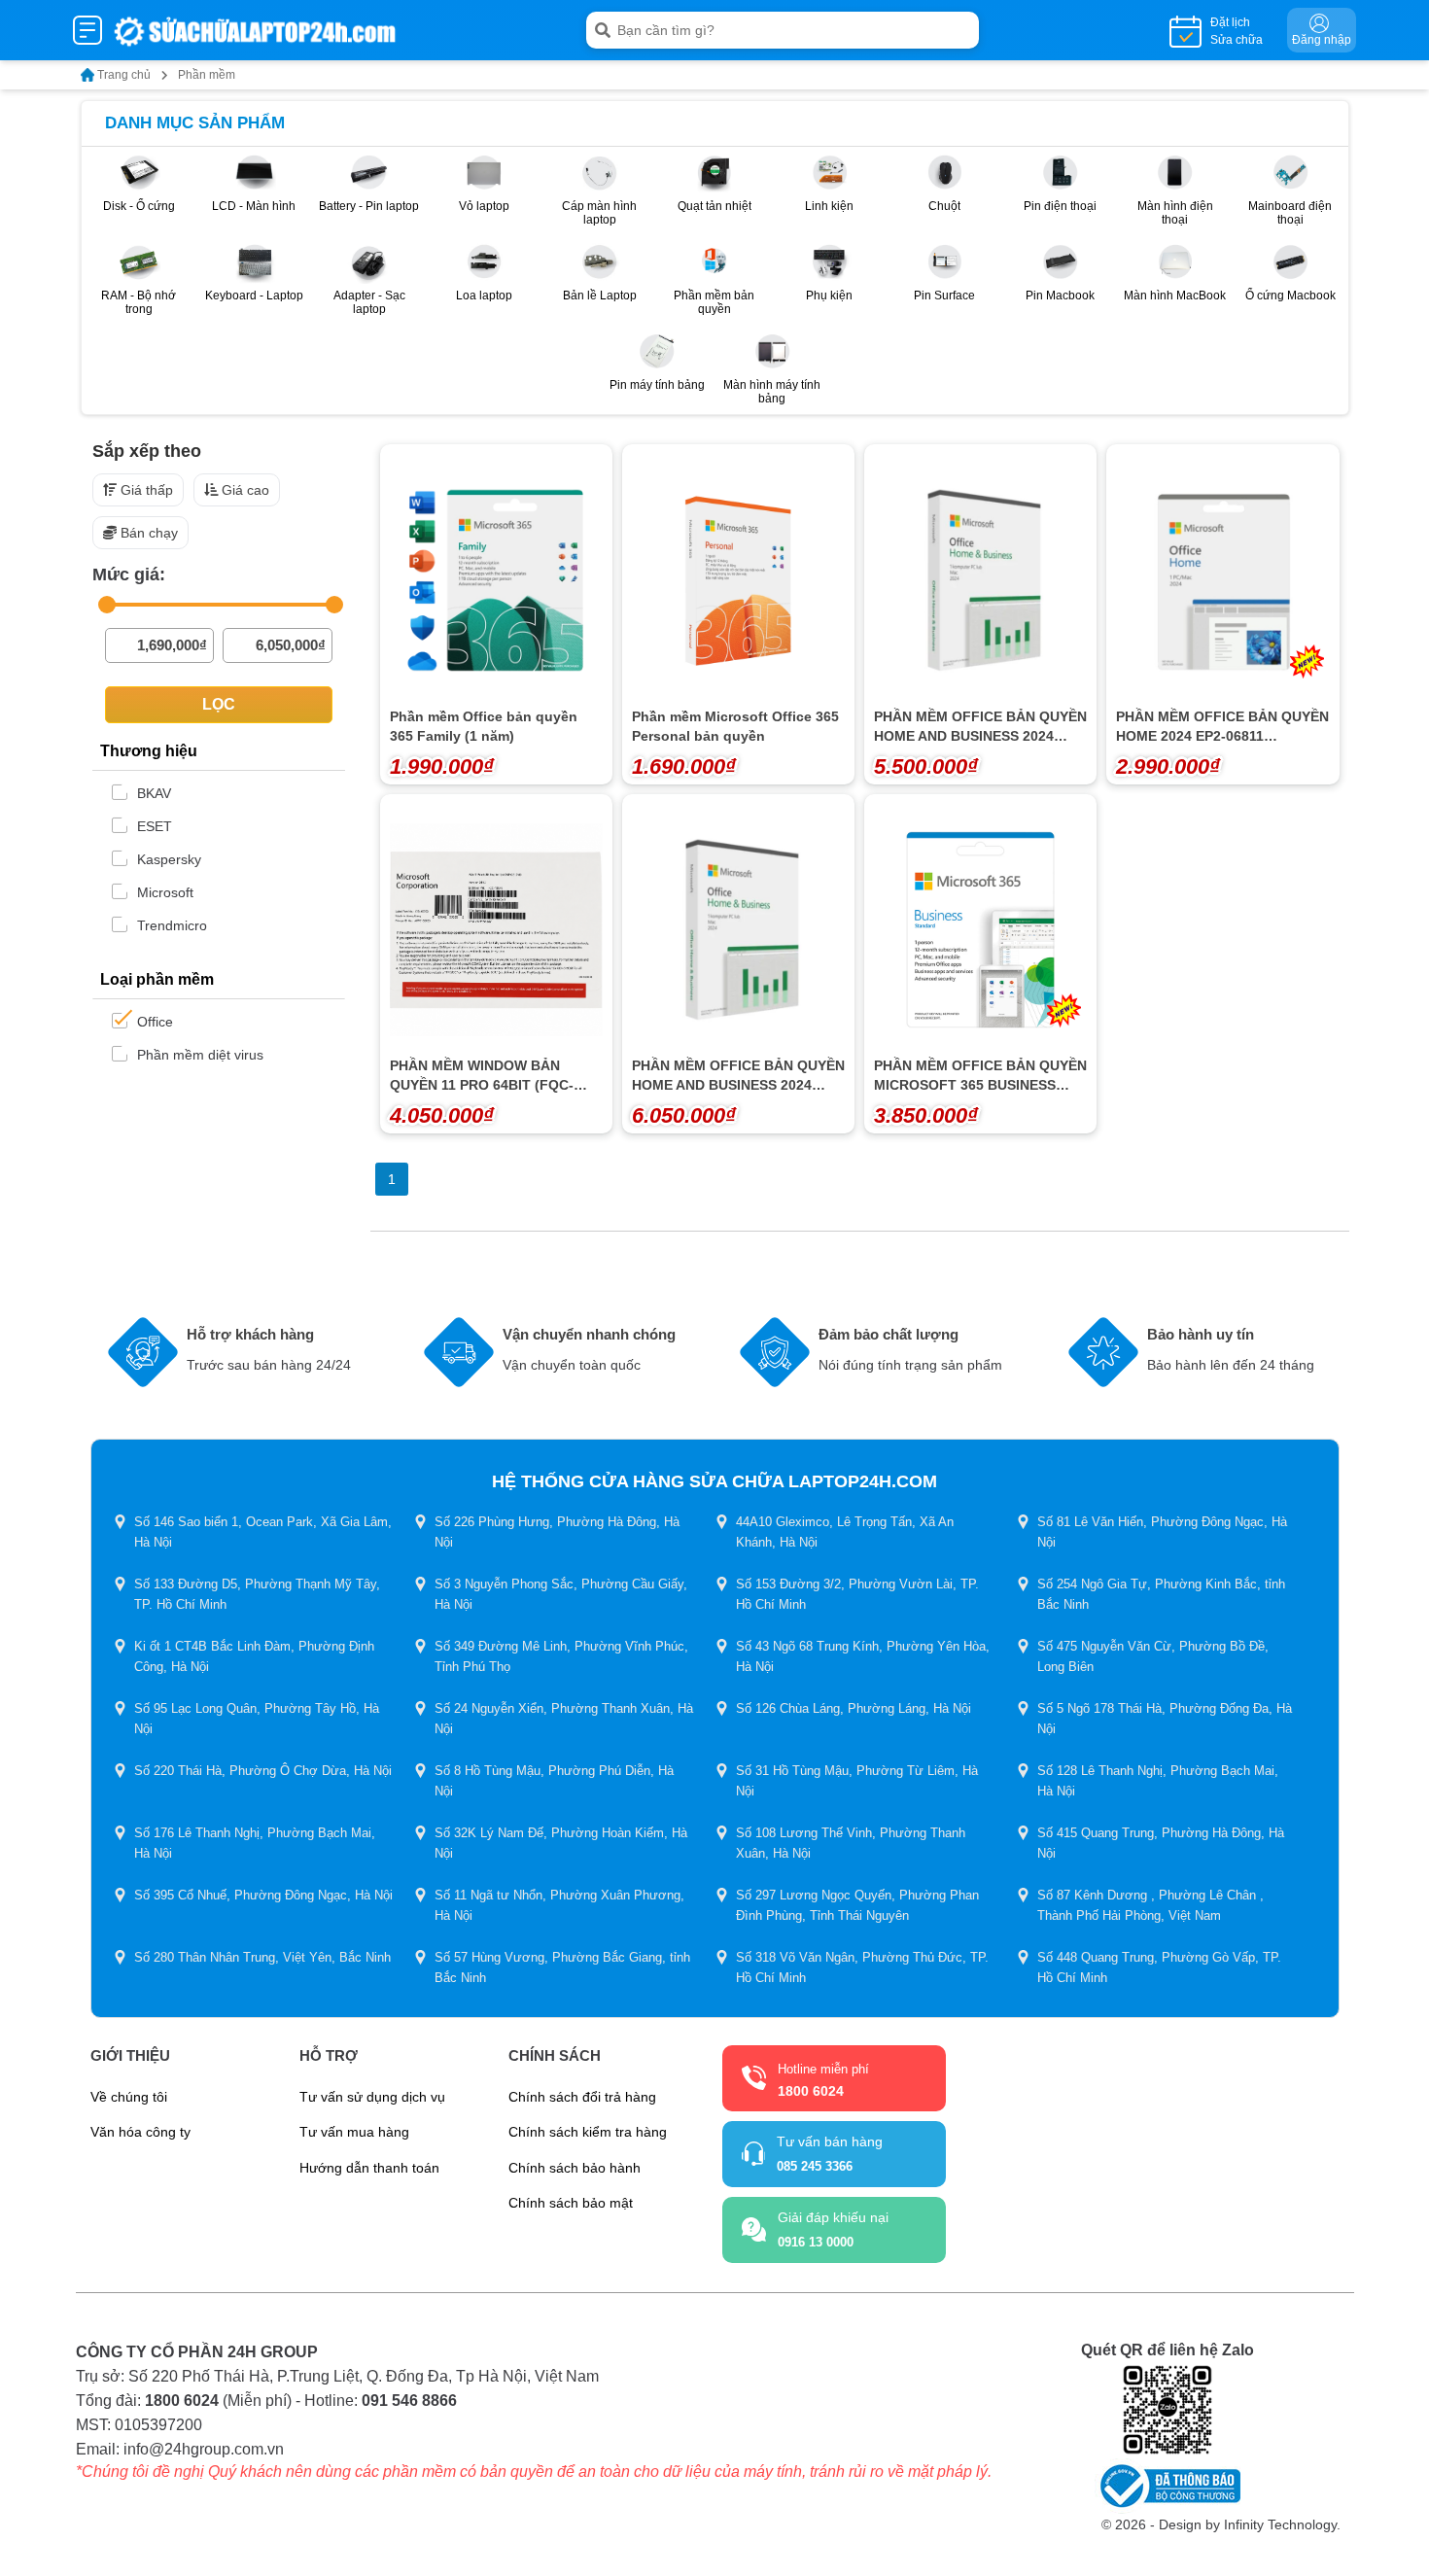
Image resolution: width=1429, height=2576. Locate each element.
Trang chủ (124, 75)
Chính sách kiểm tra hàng (588, 2132)
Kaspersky (169, 859)
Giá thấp (147, 490)
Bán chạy (149, 533)
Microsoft (165, 892)
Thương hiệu (149, 751)
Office (155, 1022)
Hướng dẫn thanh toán (369, 2168)
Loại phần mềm (157, 979)
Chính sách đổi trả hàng (582, 2097)
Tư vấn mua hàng (354, 2132)
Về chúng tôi (129, 2097)
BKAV (154, 793)
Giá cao (245, 490)
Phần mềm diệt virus (200, 1055)
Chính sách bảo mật (571, 2203)
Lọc (219, 704)
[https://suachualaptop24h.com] (257, 31)
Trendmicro (172, 925)
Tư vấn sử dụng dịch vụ (372, 2097)
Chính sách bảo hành (575, 2168)
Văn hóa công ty (140, 2132)
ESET (155, 826)
